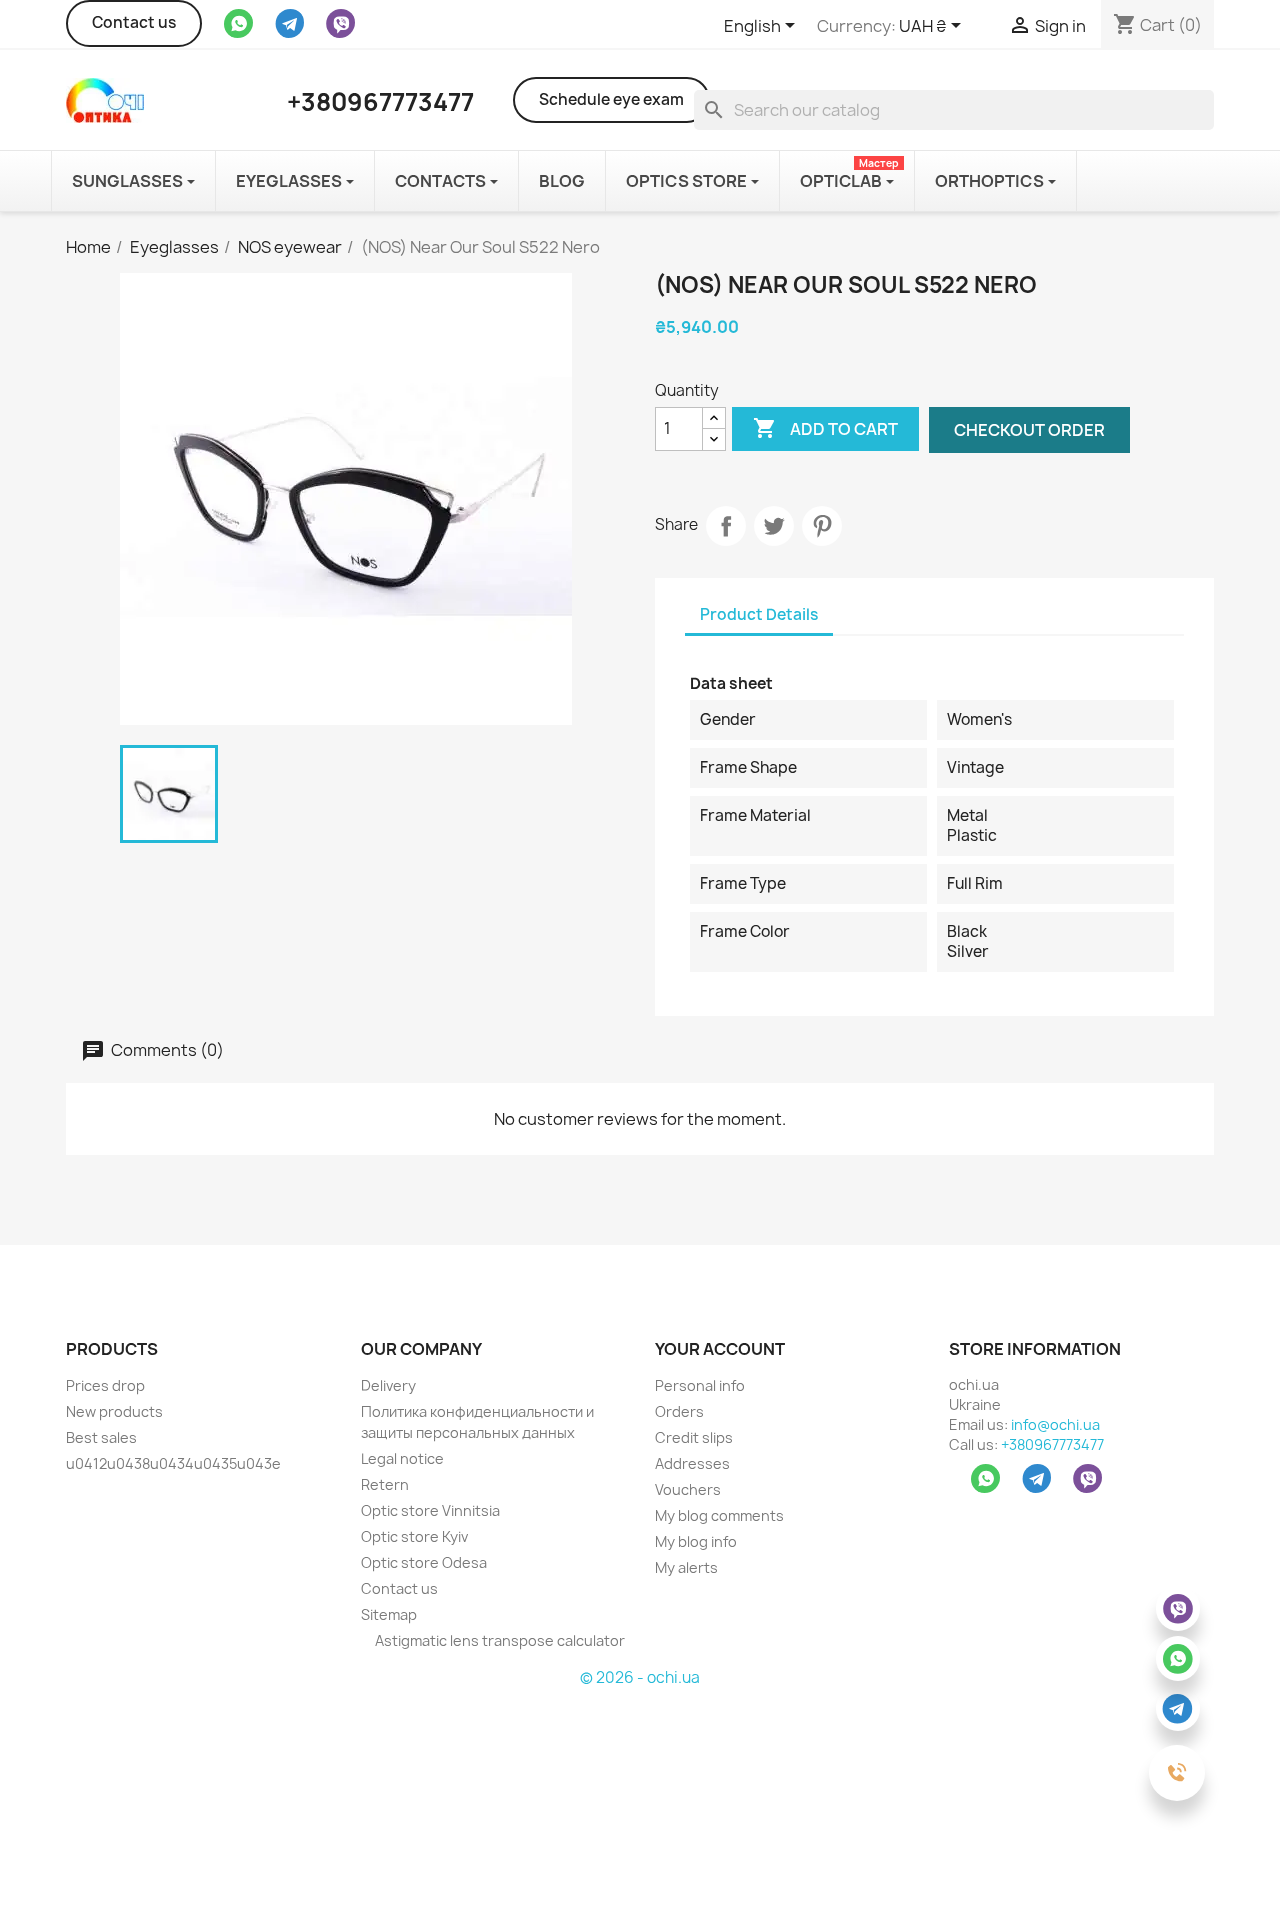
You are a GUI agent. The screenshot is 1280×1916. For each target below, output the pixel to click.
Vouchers (688, 1489)
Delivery (388, 1385)
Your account (720, 1349)
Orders (679, 1411)
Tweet (774, 526)
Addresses (692, 1463)
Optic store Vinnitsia (430, 1510)
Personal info (700, 1385)
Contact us (134, 22)
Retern (385, 1484)
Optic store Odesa (424, 1562)
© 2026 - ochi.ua (640, 1677)
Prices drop (105, 1385)
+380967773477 (1052, 1444)
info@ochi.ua (1055, 1424)
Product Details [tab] (759, 614)
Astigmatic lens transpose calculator (498, 1640)
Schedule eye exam (611, 99)
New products (114, 1411)
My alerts (686, 1567)
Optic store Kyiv (414, 1536)
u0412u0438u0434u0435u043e (173, 1463)
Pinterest (822, 526)
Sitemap (389, 1614)
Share (726, 526)
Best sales (101, 1437)
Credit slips (694, 1437)
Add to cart (825, 428)
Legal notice (402, 1458)
